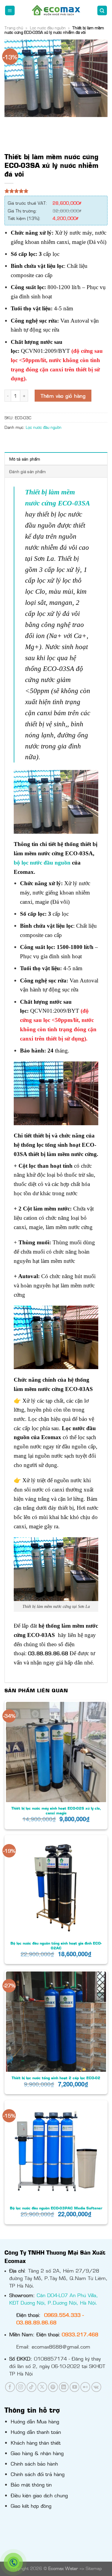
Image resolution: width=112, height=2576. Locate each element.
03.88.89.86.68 (36, 2322)
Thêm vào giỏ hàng (63, 396)
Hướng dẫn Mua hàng (35, 2421)
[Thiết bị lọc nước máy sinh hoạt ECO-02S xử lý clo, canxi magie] (56, 1752)
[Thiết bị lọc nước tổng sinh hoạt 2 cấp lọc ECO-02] (56, 2022)
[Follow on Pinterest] (53, 2387)
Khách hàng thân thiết (36, 2443)
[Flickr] (85, 2387)
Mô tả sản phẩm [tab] (25, 459)
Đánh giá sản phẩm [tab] (27, 471)
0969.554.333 (62, 2315)
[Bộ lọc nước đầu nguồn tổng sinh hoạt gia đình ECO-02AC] (56, 1887)
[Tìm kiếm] (102, 11)
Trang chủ (14, 28)
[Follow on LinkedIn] (64, 2387)
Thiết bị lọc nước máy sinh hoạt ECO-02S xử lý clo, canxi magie (56, 1811)
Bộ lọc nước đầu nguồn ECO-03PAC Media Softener (56, 2208)
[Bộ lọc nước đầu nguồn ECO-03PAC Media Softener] (56, 2152)
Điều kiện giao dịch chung (39, 2495)
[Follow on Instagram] (21, 2387)
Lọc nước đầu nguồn (48, 28)
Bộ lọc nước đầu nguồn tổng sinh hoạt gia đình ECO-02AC (56, 1945)
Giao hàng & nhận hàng (37, 2453)
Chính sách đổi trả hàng (38, 2474)
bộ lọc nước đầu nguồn (42, 863)
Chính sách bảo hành (34, 2463)
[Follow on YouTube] (75, 2387)
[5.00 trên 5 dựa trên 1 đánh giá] (56, 191)
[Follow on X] (42, 2387)
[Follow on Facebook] (10, 2387)
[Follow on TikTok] (32, 2387)
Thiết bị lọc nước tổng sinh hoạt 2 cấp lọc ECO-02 (56, 2078)
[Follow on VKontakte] (96, 2387)
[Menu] (10, 11)
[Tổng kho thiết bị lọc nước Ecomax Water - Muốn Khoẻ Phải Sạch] (56, 10)
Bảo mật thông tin (31, 2484)
